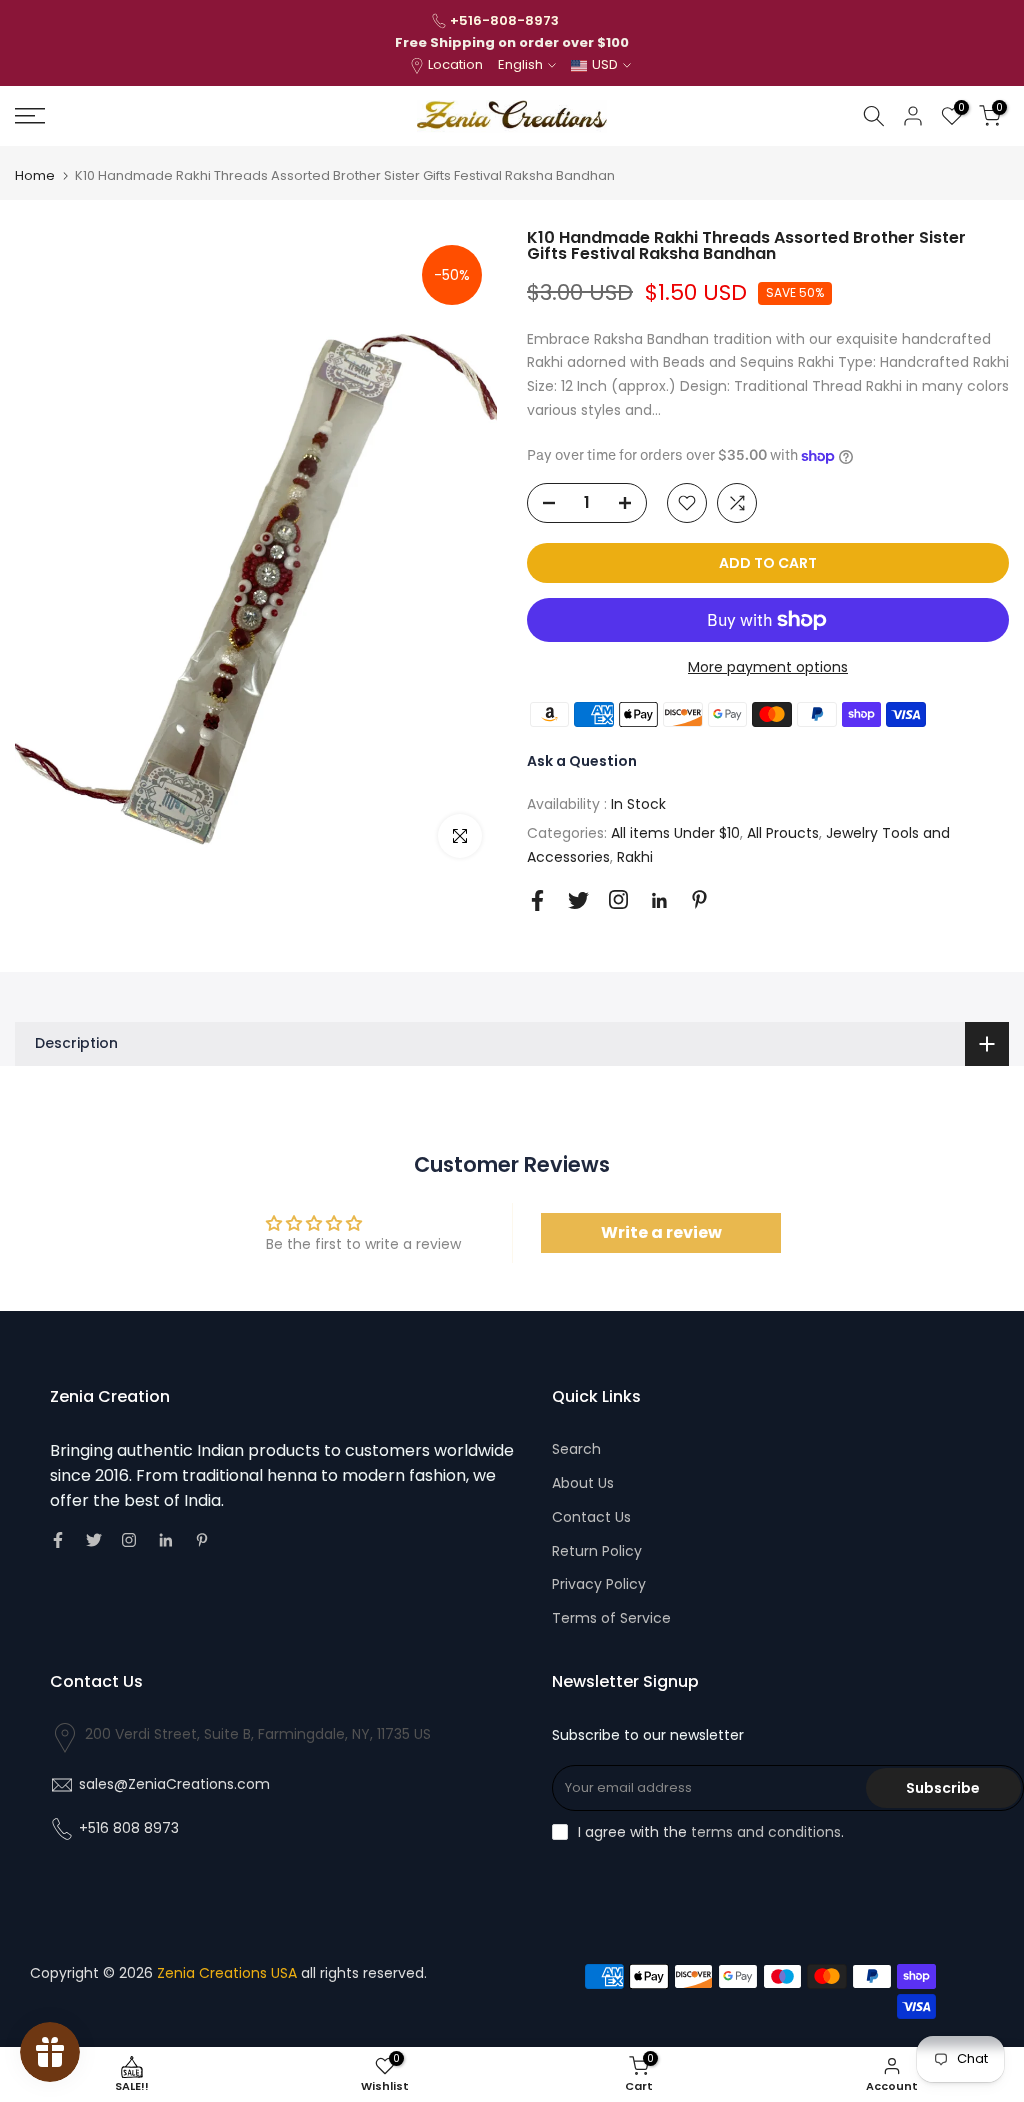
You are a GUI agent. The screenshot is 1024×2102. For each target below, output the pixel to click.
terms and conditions (766, 1832)
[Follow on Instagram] (618, 899)
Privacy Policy (599, 1584)
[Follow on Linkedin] (659, 901)
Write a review (661, 1232)
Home (35, 175)
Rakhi (635, 857)
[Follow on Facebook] (537, 900)
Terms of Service (611, 1618)
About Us (583, 1483)
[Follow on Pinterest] (699, 899)
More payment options (768, 667)
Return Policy (597, 1551)
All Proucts (783, 833)
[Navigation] (170, 116)
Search (576, 1449)
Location (455, 64)
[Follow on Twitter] (578, 900)
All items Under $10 (675, 833)
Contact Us (591, 1517)
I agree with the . (711, 1832)
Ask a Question (582, 761)
